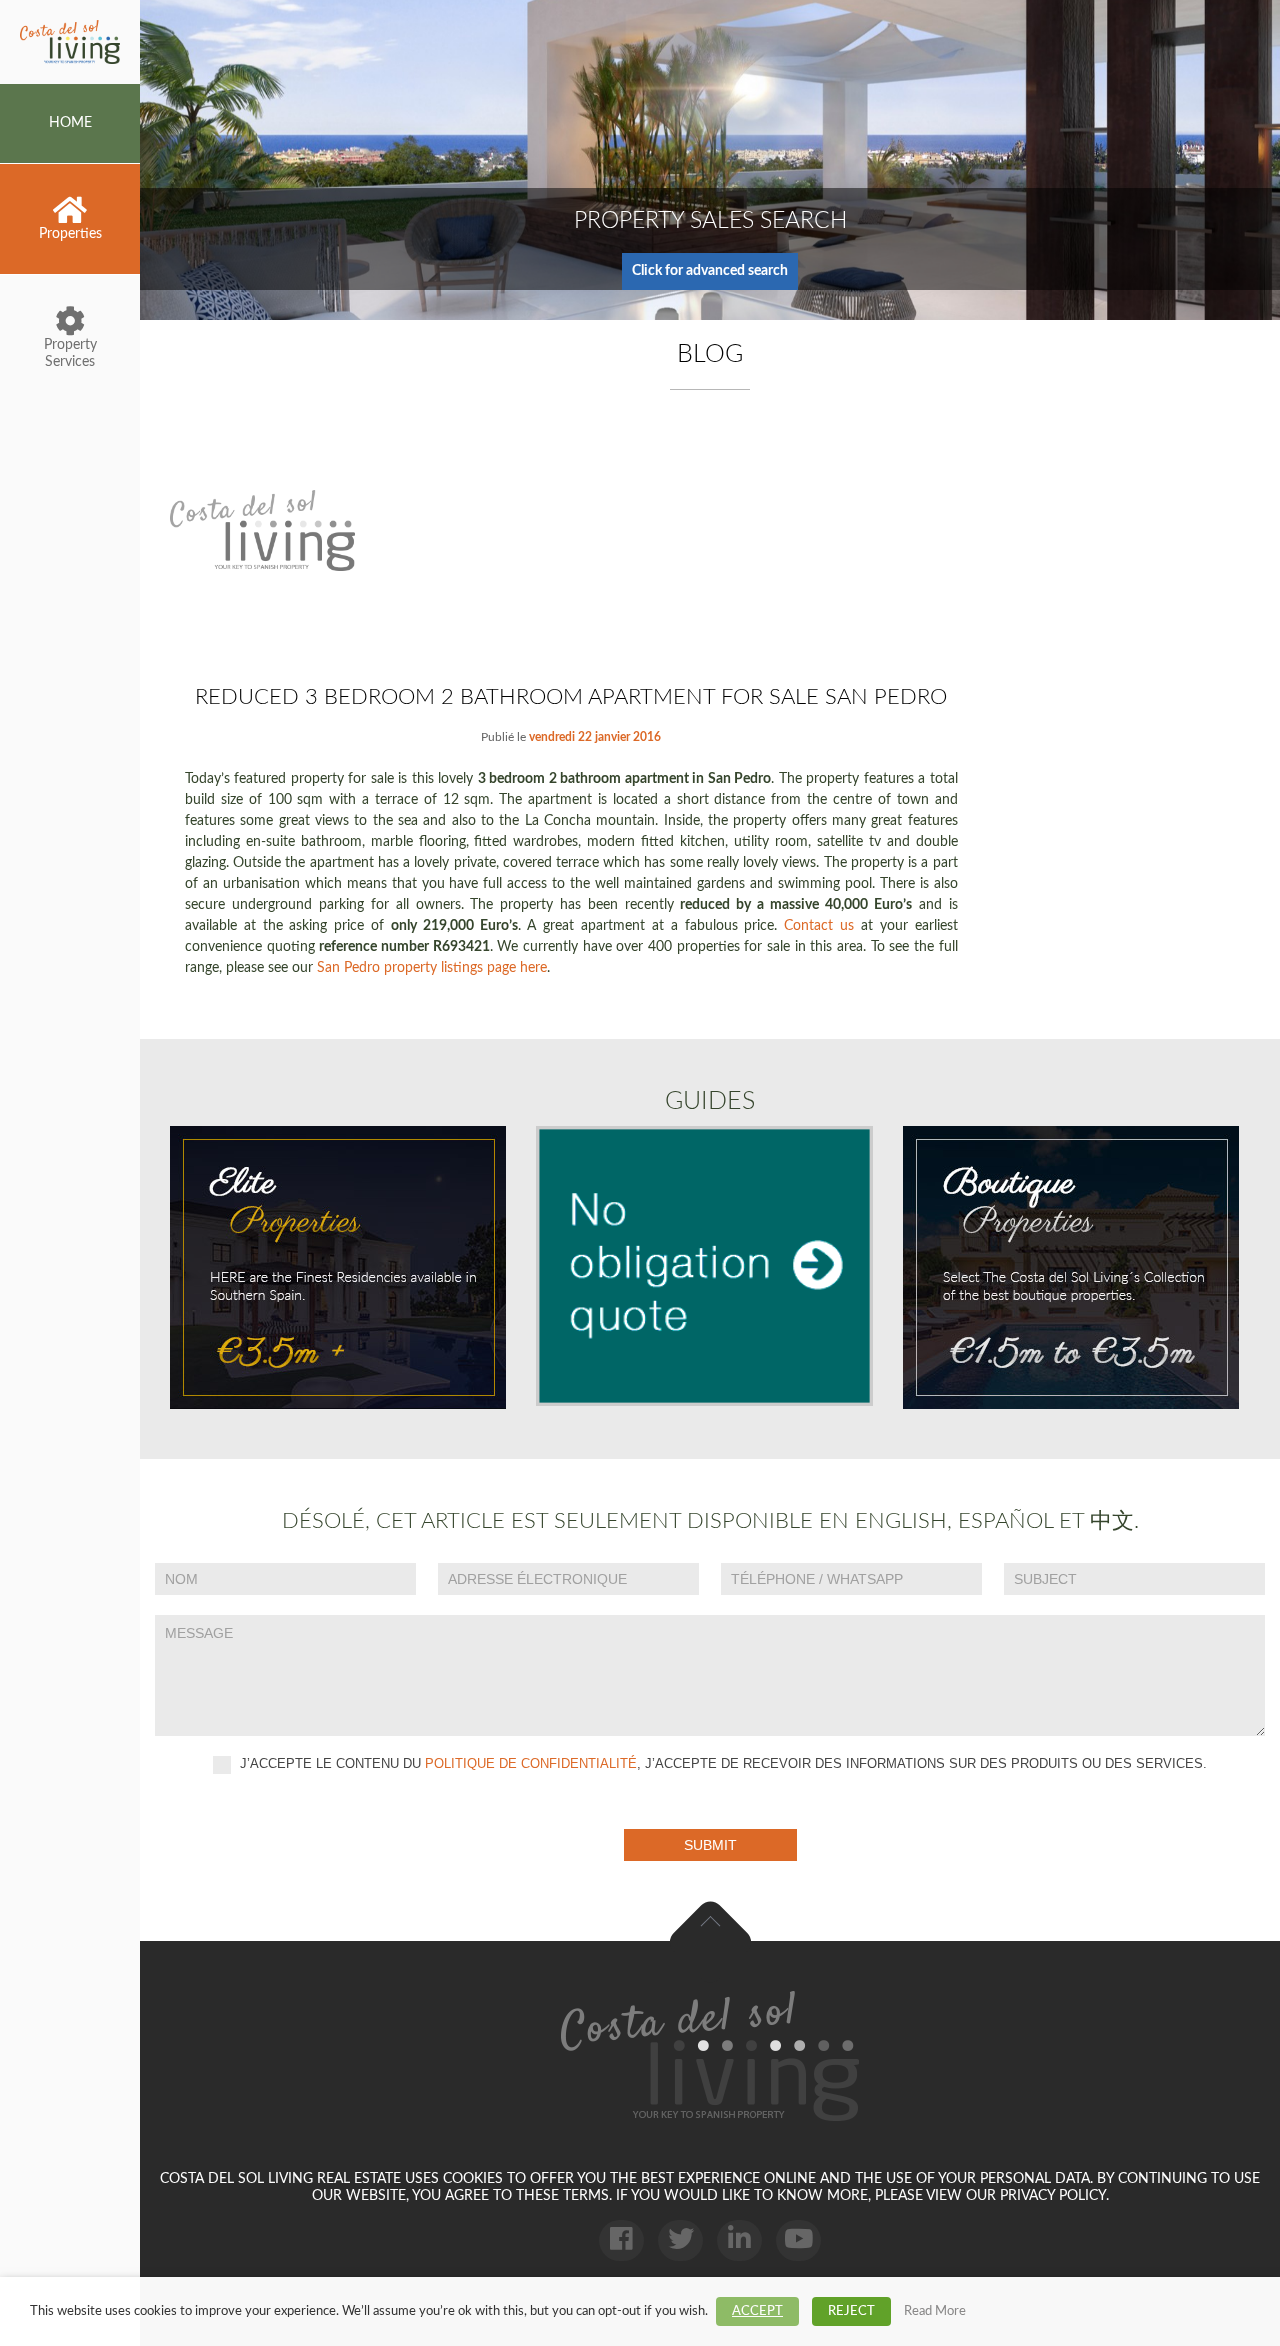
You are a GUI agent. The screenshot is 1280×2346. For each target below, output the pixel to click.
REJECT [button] (851, 2311)
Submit (710, 1845)
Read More (935, 2311)
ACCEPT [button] (757, 2311)
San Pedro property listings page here (432, 968)
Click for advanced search (710, 271)
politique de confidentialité (531, 1763)
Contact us (819, 926)
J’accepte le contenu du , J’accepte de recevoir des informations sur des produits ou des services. (721, 1763)
